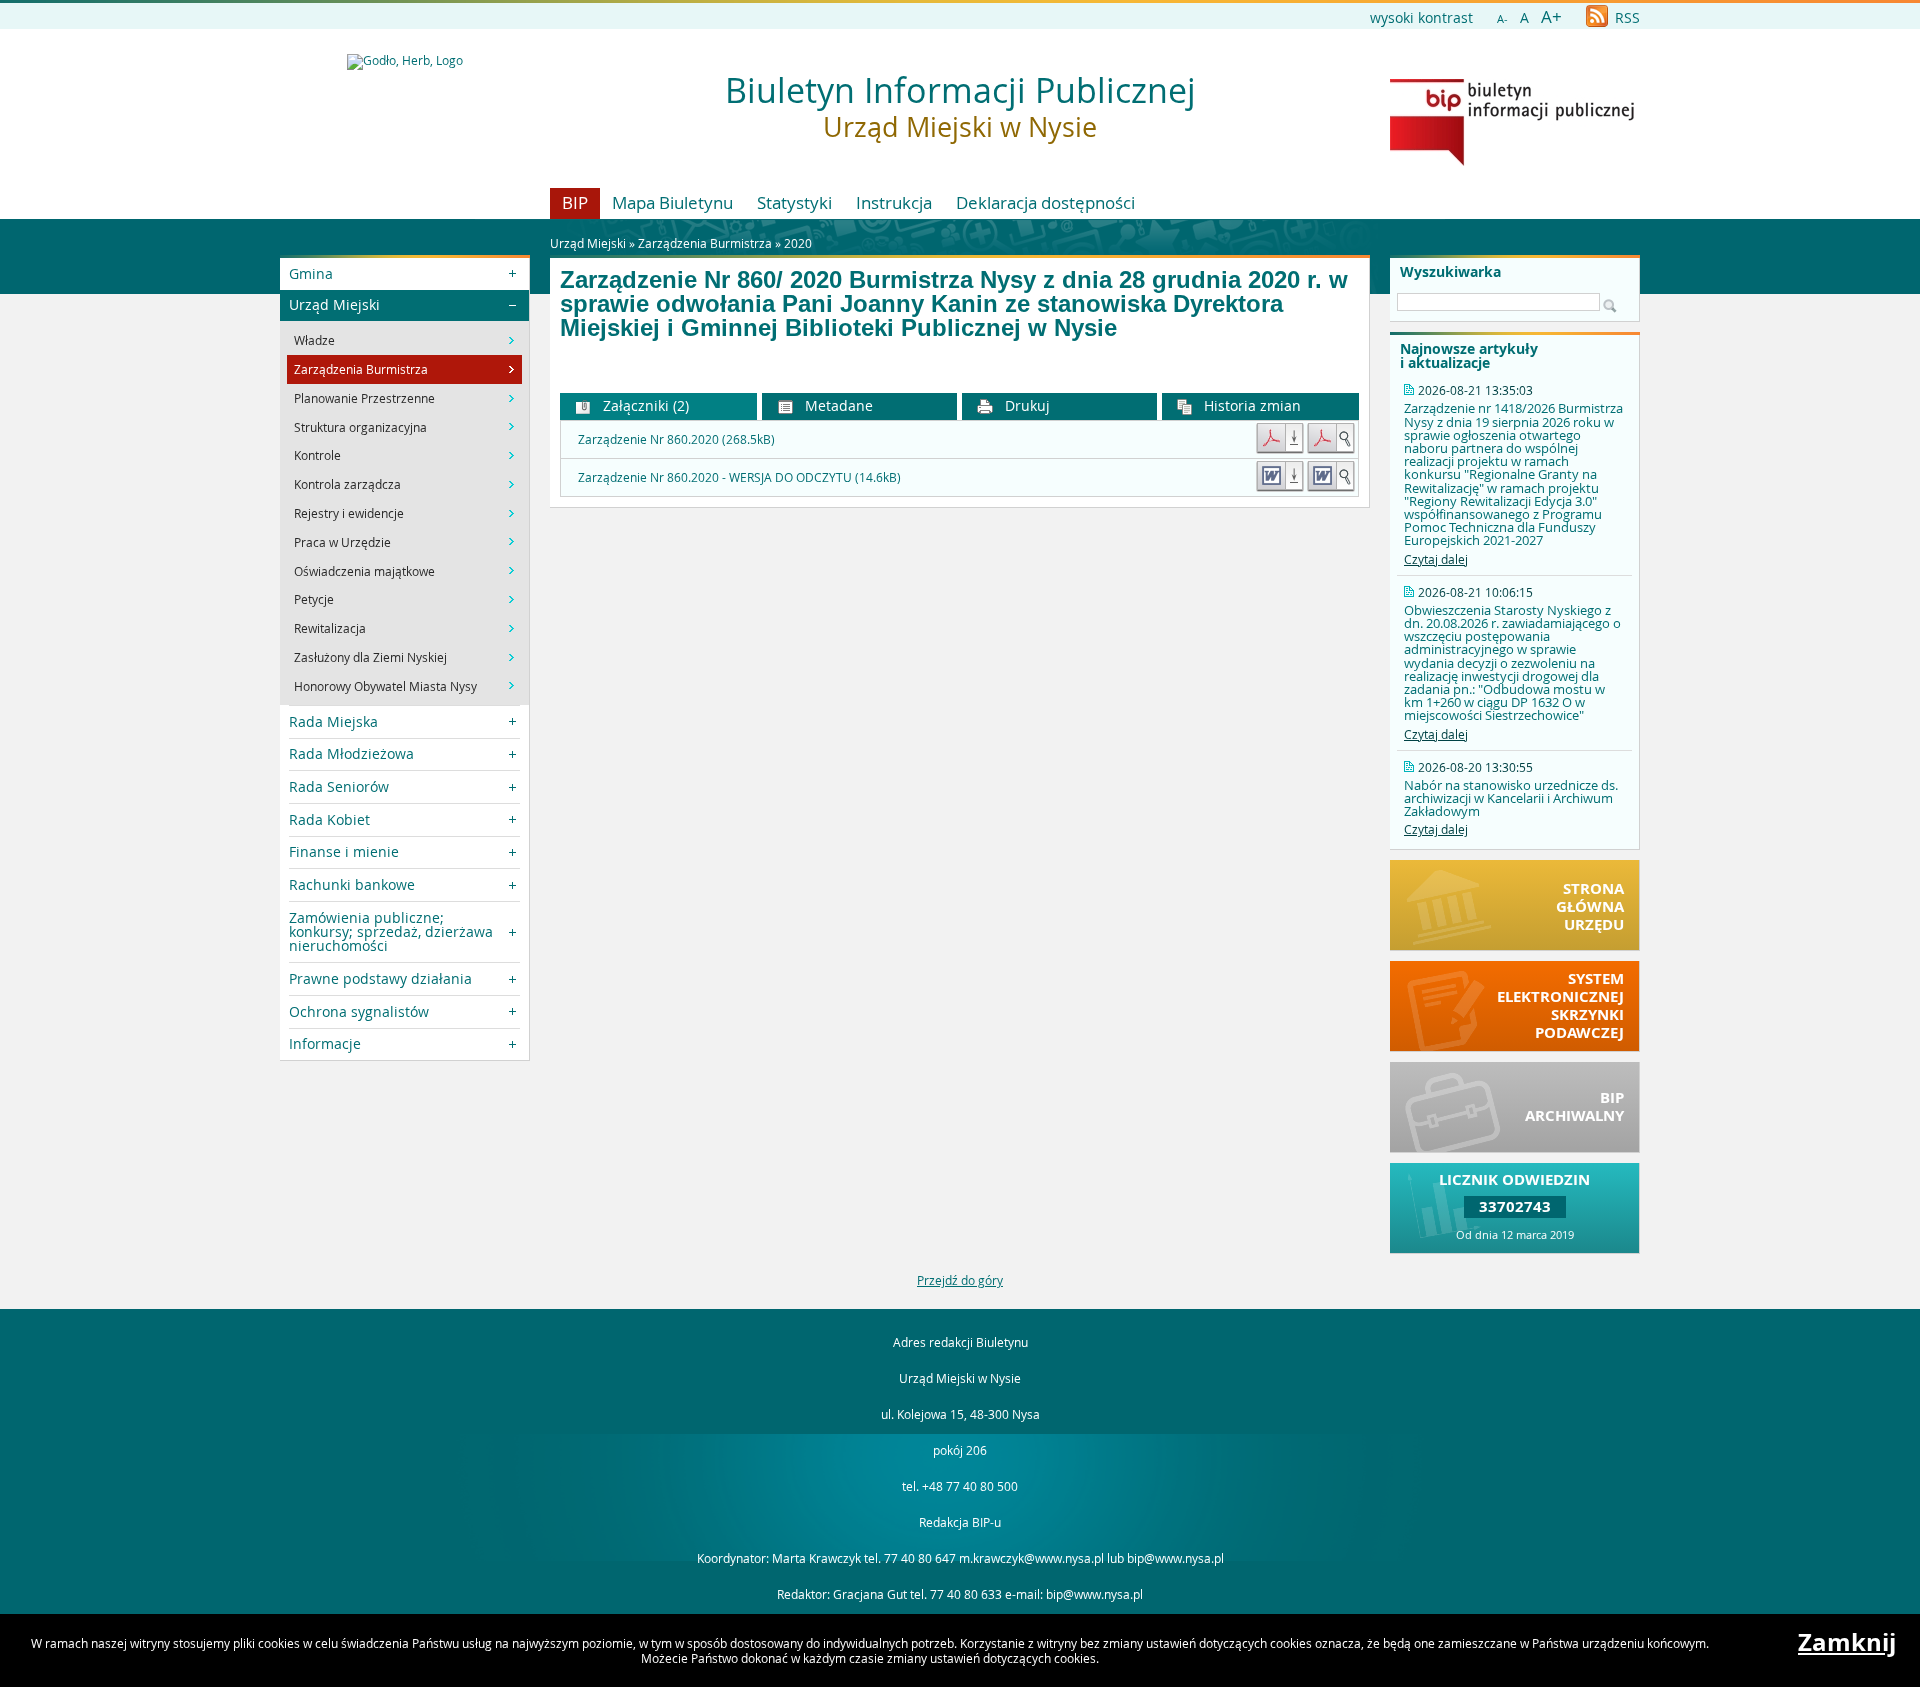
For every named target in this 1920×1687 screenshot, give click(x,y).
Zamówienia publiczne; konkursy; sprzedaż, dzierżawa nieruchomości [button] (391, 932)
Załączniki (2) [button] (644, 405)
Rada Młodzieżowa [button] (351, 753)
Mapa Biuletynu (672, 202)
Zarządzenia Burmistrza (705, 243)
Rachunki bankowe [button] (352, 884)
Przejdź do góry (960, 1280)
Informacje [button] (325, 1043)
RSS (1625, 17)
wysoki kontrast (1421, 17)
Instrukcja (894, 202)
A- (1502, 18)
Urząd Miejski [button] (334, 304)
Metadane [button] (837, 405)
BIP (575, 202)
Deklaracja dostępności (1045, 202)
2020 (798, 243)
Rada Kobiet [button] (329, 819)
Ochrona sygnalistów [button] (359, 1011)
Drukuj (1025, 405)
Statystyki (794, 202)
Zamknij (1847, 1642)
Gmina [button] (311, 273)
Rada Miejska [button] (333, 721)
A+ (1551, 16)
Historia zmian (1250, 405)
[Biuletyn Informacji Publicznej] (1512, 161)
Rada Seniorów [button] (339, 786)
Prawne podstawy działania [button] (380, 978)
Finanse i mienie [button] (344, 851)
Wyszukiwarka (1450, 272)
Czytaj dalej (1436, 559)
